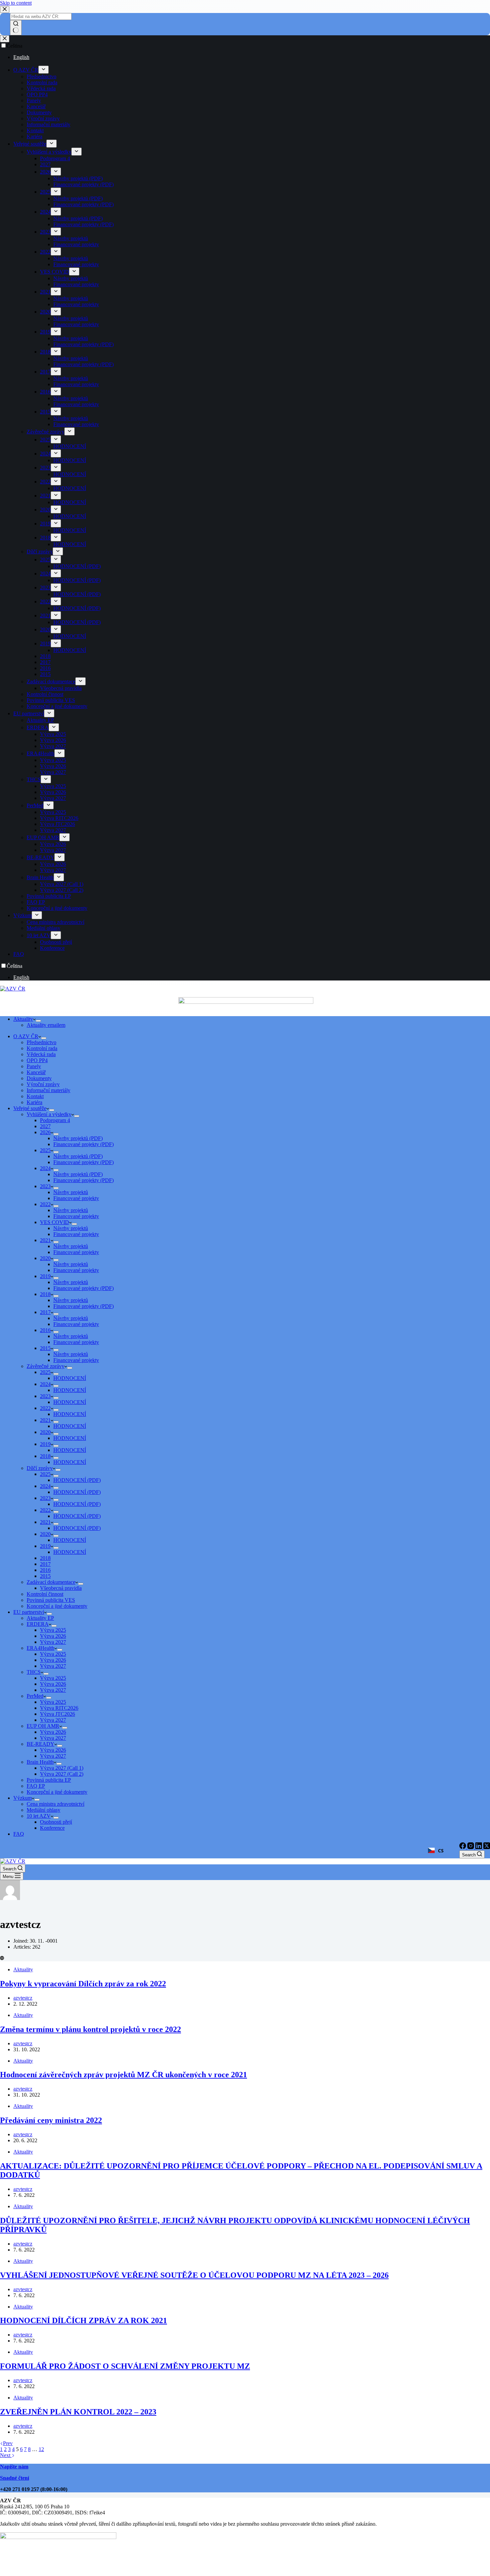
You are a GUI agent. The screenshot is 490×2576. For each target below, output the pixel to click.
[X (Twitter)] (487, 1847)
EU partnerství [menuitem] (29, 713)
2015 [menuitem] (45, 412)
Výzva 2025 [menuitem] (53, 734)
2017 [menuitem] (45, 372)
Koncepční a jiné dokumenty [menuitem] (57, 706)
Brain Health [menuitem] (40, 877)
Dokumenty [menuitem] (39, 112)
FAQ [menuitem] (19, 954)
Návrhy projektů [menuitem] (71, 238)
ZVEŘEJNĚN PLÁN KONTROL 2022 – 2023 (78, 2412)
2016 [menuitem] (45, 392)
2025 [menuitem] (45, 192)
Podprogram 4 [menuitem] (55, 158)
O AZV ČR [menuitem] (26, 70)
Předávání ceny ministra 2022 (51, 2120)
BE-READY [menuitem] (40, 857)
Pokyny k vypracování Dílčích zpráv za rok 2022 (83, 1984)
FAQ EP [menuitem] (36, 902)
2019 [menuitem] (45, 332)
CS (441, 1851)
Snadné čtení (14, 2478)
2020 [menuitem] (45, 312)
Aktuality (23, 1969)
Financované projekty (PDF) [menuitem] (83, 184)
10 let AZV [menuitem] (39, 935)
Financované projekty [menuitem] (76, 244)
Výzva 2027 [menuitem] (53, 746)
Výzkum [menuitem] (22, 915)
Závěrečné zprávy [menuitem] (45, 432)
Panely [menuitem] (34, 100)
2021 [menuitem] (45, 292)
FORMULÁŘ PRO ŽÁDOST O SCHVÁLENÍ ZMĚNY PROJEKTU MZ (125, 2366)
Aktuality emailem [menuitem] (46, 1025)
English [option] (21, 57)
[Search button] (16, 28)
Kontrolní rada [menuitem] (42, 82)
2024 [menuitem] (45, 212)
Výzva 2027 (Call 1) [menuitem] (62, 884)
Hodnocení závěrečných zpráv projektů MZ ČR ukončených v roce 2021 (123, 2075)
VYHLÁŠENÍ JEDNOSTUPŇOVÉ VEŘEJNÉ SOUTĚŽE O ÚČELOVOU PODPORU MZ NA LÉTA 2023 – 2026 (194, 2275)
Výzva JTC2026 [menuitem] (57, 824)
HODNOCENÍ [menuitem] (70, 446)
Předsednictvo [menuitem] (41, 76)
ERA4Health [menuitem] (40, 753)
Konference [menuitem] (52, 948)
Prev (8, 2443)
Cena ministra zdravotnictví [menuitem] (55, 922)
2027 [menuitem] (45, 164)
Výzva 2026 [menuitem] (53, 740)
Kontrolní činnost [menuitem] (45, 694)
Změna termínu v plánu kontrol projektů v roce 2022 (90, 2029)
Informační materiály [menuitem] (48, 124)
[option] (252, 57)
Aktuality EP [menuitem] (40, 720)
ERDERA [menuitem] (38, 727)
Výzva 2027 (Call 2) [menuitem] (62, 890)
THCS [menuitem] (34, 779)
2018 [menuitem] (45, 352)
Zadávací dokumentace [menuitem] (51, 681)
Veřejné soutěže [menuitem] (30, 144)
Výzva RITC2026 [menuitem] (59, 818)
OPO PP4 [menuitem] (37, 94)
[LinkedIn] (479, 1847)
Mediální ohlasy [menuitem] (43, 928)
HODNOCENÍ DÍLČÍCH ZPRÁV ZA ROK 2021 (83, 2320)
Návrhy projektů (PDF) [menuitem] (78, 178)
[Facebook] (463, 1847)
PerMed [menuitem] (35, 805)
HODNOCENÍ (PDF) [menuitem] (77, 566)
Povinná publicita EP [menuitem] (49, 896)
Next (6, 2455)
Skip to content (16, 3)
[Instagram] (471, 1847)
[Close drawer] (5, 39)
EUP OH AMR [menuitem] (43, 837)
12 (41, 2449)
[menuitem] (43, 70)
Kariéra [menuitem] (34, 136)
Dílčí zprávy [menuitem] (40, 552)
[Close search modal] (5, 9)
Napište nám (14, 2467)
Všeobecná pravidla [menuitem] (61, 688)
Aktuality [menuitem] (23, 1019)
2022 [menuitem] (45, 252)
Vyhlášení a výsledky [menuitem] (49, 152)
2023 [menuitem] (45, 232)
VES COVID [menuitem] (54, 272)
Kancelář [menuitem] (36, 106)
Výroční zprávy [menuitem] (43, 118)
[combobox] (441, 1850)
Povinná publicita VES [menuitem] (51, 700)
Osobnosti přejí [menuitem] (56, 942)
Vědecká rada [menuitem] (41, 88)
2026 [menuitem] (45, 172)
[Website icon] (2, 1958)
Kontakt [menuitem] (35, 130)
